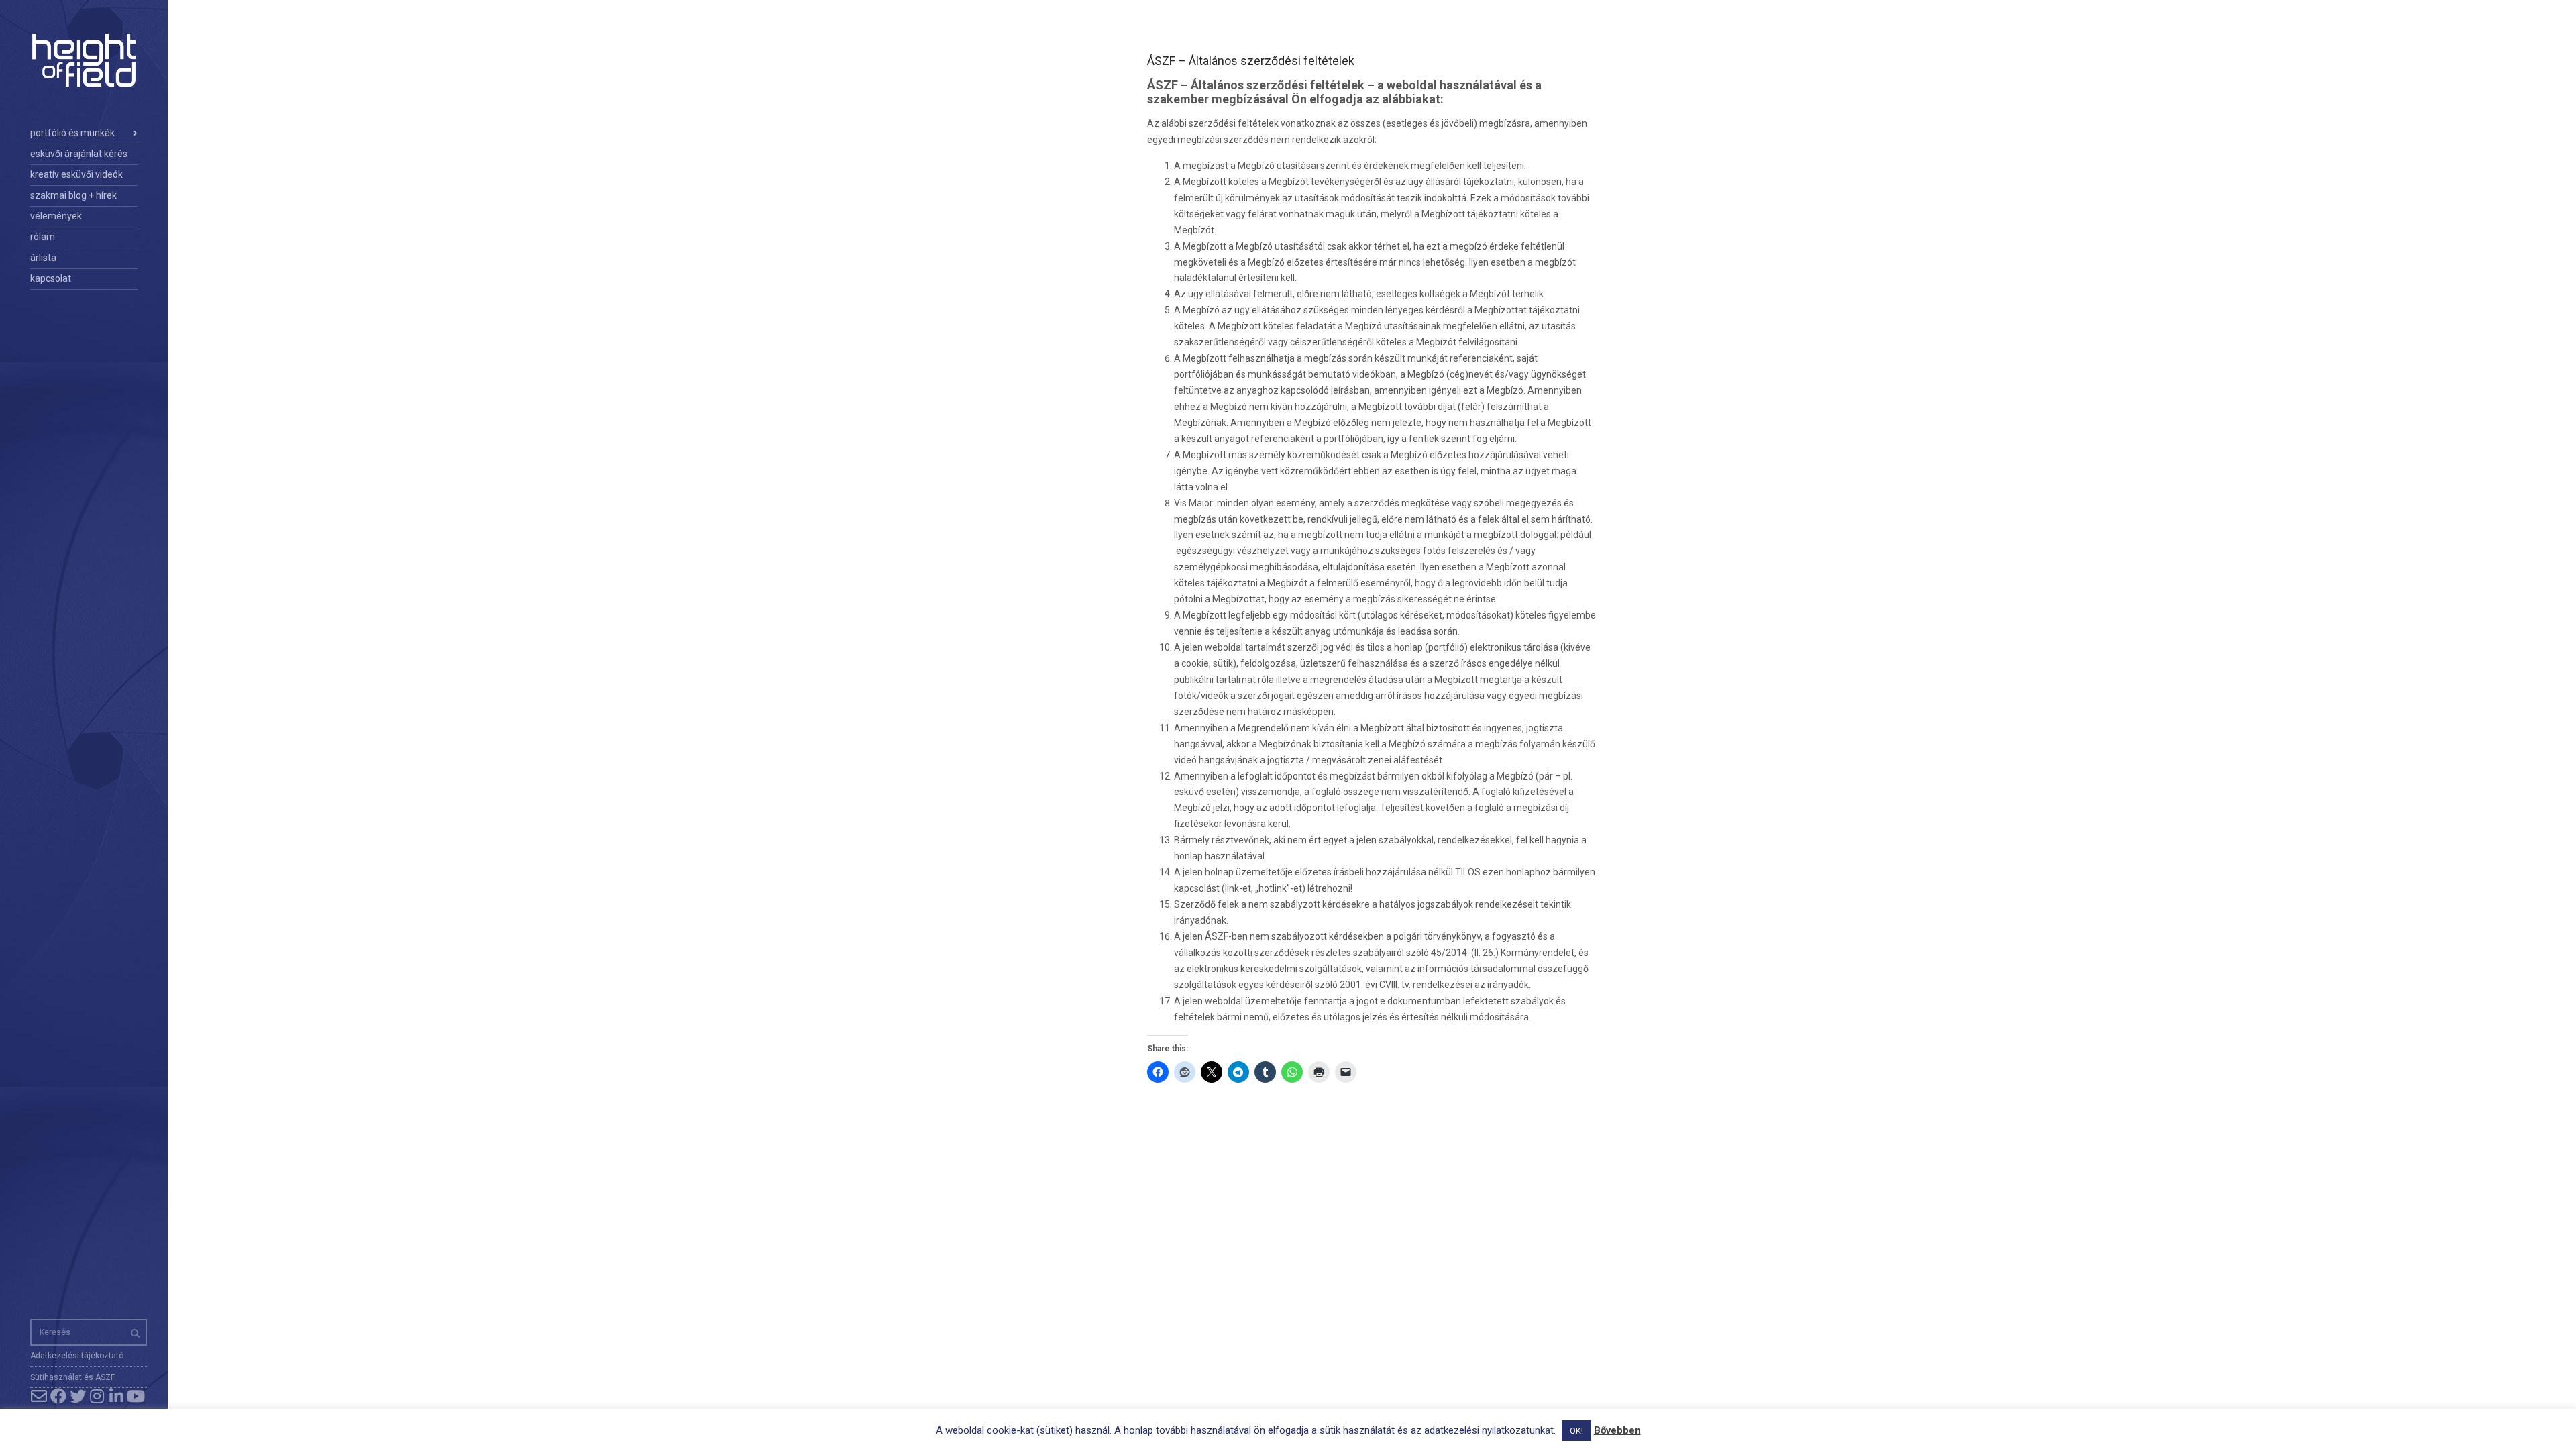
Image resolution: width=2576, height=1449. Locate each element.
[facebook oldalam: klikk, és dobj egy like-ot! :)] (58, 1396)
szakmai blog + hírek (73, 195)
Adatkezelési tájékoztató (77, 1356)
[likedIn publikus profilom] (116, 1396)
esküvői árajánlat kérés (79, 154)
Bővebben (1617, 1430)
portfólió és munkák (72, 133)
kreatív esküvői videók (76, 174)
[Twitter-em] (77, 1396)
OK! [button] (1576, 1431)
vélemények (56, 216)
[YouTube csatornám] (136, 1396)
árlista (43, 258)
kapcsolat (51, 278)
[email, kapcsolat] (39, 1396)
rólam (43, 237)
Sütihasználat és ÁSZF (72, 1377)
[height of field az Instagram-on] (97, 1396)
